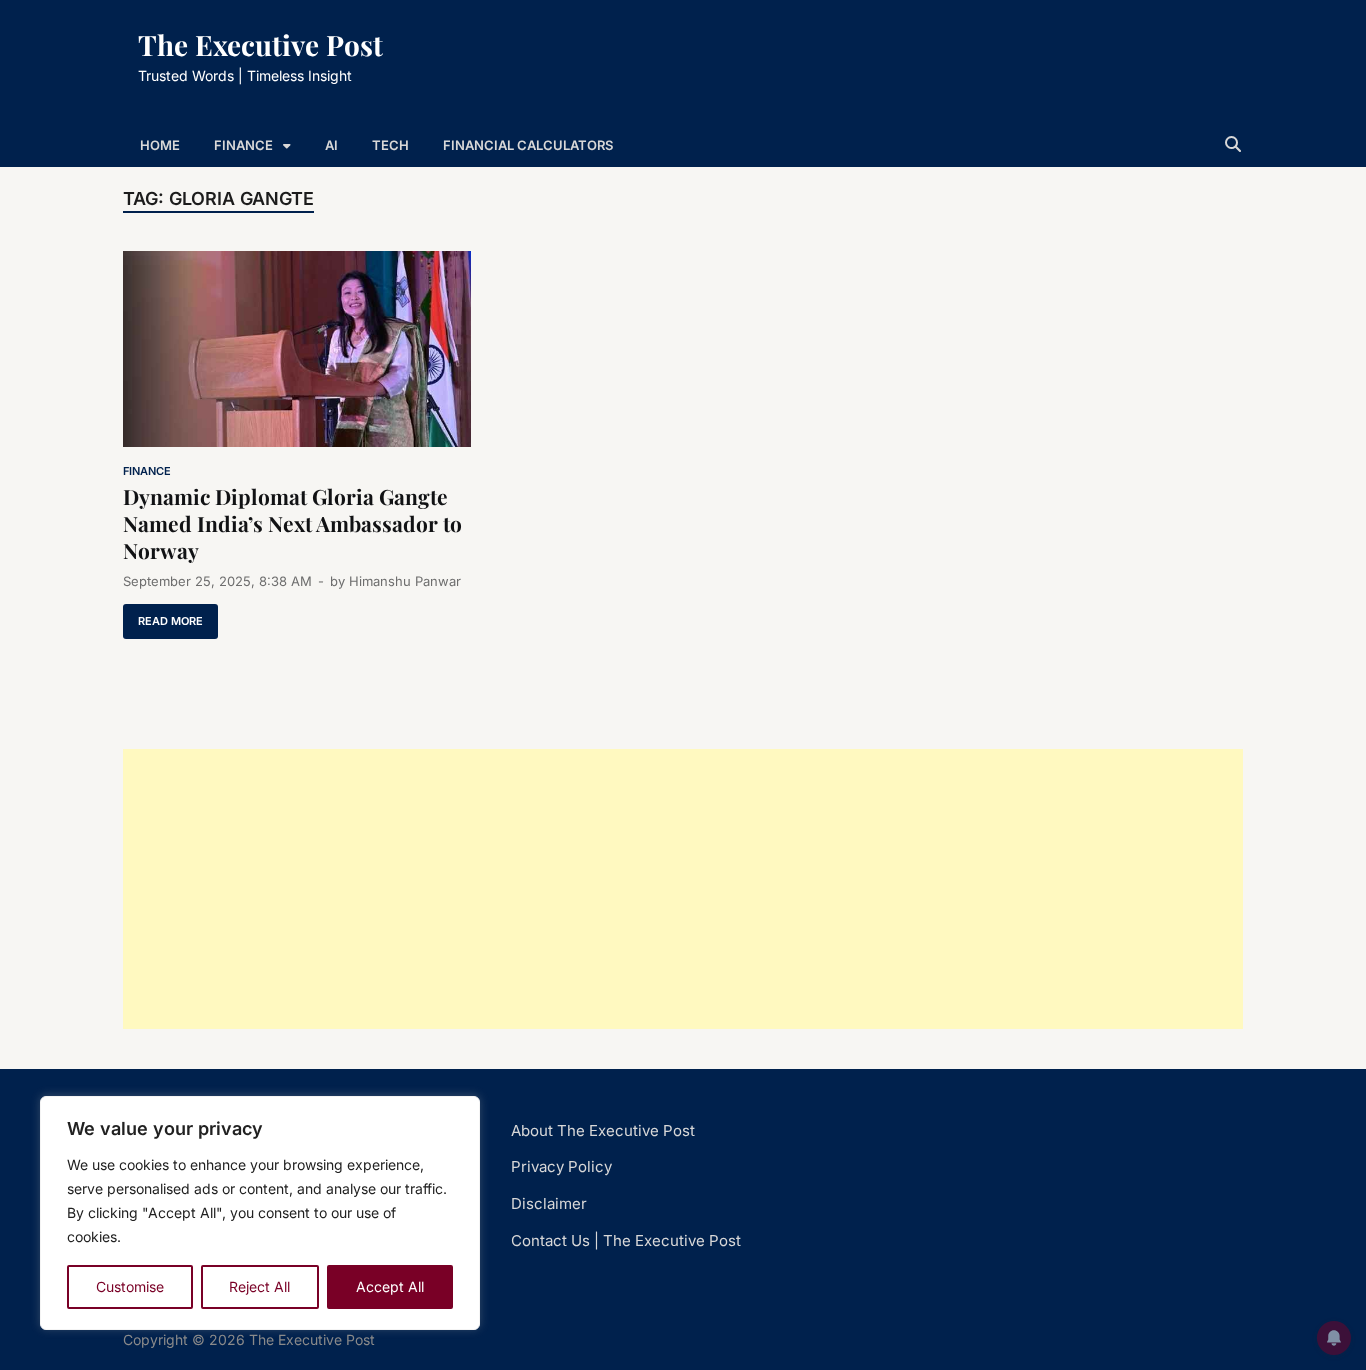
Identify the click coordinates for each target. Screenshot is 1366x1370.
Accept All (390, 1286)
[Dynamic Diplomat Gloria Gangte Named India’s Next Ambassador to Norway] (297, 352)
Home (160, 145)
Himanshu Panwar (405, 581)
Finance (243, 145)
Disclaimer (549, 1203)
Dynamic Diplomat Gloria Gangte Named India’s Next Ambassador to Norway (292, 523)
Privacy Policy (561, 1166)
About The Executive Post (603, 1130)
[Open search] (1233, 145)
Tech (390, 145)
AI (331, 145)
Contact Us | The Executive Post (626, 1240)
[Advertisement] (683, 889)
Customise (130, 1286)
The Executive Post (260, 44)
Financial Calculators (528, 145)
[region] (260, 1213)
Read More (163, 616)
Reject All (259, 1286)
